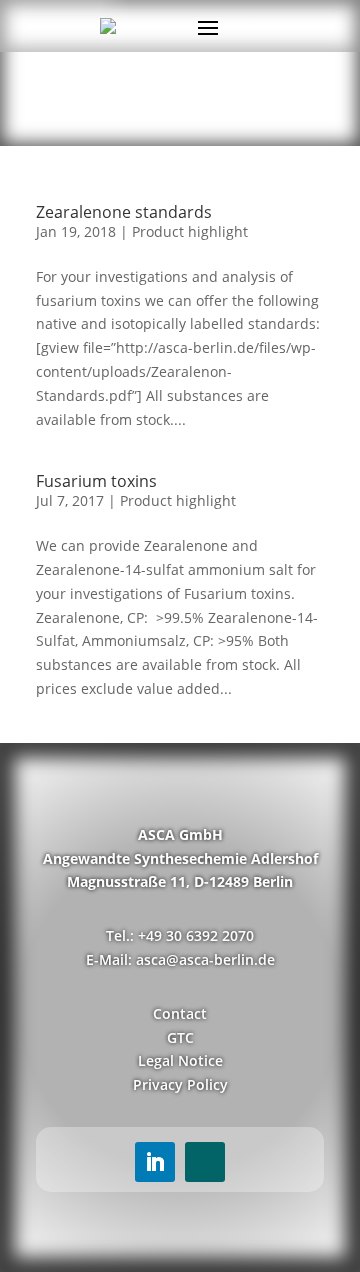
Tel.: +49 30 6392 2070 (180, 935)
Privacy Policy (180, 1084)
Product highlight (190, 231)
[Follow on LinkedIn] (155, 1162)
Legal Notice (180, 1060)
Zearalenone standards (124, 212)
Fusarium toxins (96, 481)
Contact (180, 1013)
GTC (180, 1037)
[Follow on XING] (205, 1162)
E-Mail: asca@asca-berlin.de (180, 959)
